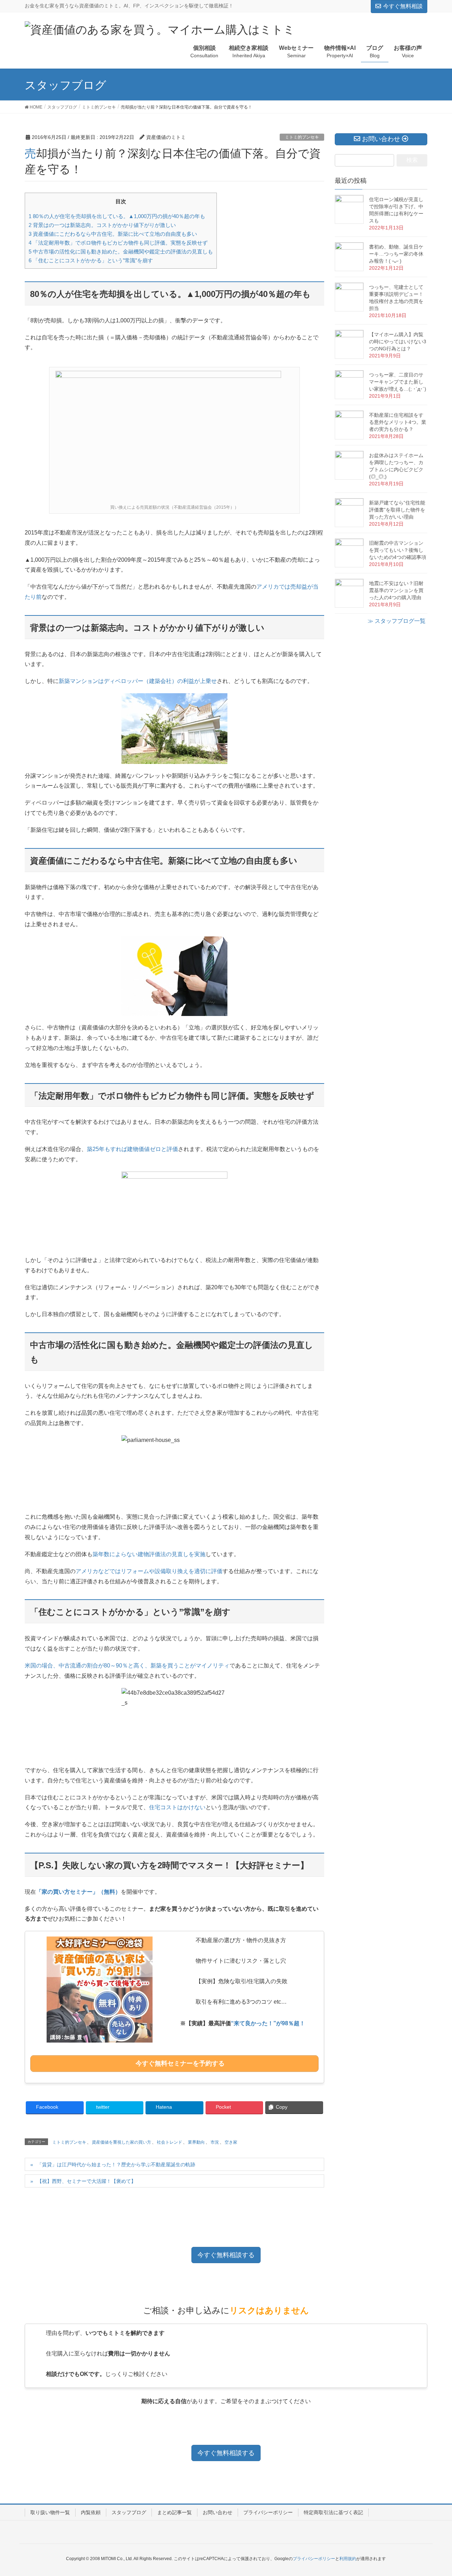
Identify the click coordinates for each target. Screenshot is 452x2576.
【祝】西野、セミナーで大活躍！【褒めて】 (87, 2181)
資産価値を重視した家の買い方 (121, 2142)
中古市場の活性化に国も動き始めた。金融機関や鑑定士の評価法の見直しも (121, 252)
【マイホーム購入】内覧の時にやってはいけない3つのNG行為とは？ (398, 341)
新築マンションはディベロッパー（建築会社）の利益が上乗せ (138, 681)
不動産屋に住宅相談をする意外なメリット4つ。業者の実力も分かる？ (398, 422)
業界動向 (196, 2142)
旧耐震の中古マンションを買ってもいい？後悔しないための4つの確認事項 (398, 550)
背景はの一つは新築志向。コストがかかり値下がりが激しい (102, 225)
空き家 (231, 2142)
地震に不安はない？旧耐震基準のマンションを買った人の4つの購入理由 (396, 590)
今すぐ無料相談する (226, 2255)
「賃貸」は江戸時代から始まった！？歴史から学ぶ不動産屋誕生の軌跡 (116, 2165)
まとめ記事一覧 (174, 2512)
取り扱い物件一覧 (50, 2512)
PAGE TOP (435, 2492)
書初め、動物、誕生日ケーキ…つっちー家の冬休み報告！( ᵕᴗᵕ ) (396, 254)
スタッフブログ (129, 2512)
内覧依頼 (91, 2512)
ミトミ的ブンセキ (302, 137)
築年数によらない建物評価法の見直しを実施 (149, 1554)
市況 (215, 2142)
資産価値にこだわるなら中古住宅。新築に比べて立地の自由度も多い (113, 234)
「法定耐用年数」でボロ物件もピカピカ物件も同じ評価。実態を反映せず (118, 243)
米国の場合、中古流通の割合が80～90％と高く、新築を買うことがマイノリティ (127, 1666)
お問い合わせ (218, 2512)
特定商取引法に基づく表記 (333, 2512)
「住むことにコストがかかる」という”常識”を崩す (91, 260)
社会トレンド (169, 2142)
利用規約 (348, 2559)
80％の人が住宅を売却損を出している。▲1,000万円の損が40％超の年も (117, 216)
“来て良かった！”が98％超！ (268, 2023)
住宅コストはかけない (177, 1807)
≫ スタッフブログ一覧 (397, 621)
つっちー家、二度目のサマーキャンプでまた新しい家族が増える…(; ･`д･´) (398, 382)
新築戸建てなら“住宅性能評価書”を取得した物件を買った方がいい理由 (397, 510)
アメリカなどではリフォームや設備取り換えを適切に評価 (149, 1571)
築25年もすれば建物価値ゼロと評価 (132, 1149)
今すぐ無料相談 (403, 6)
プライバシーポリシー (268, 2512)
